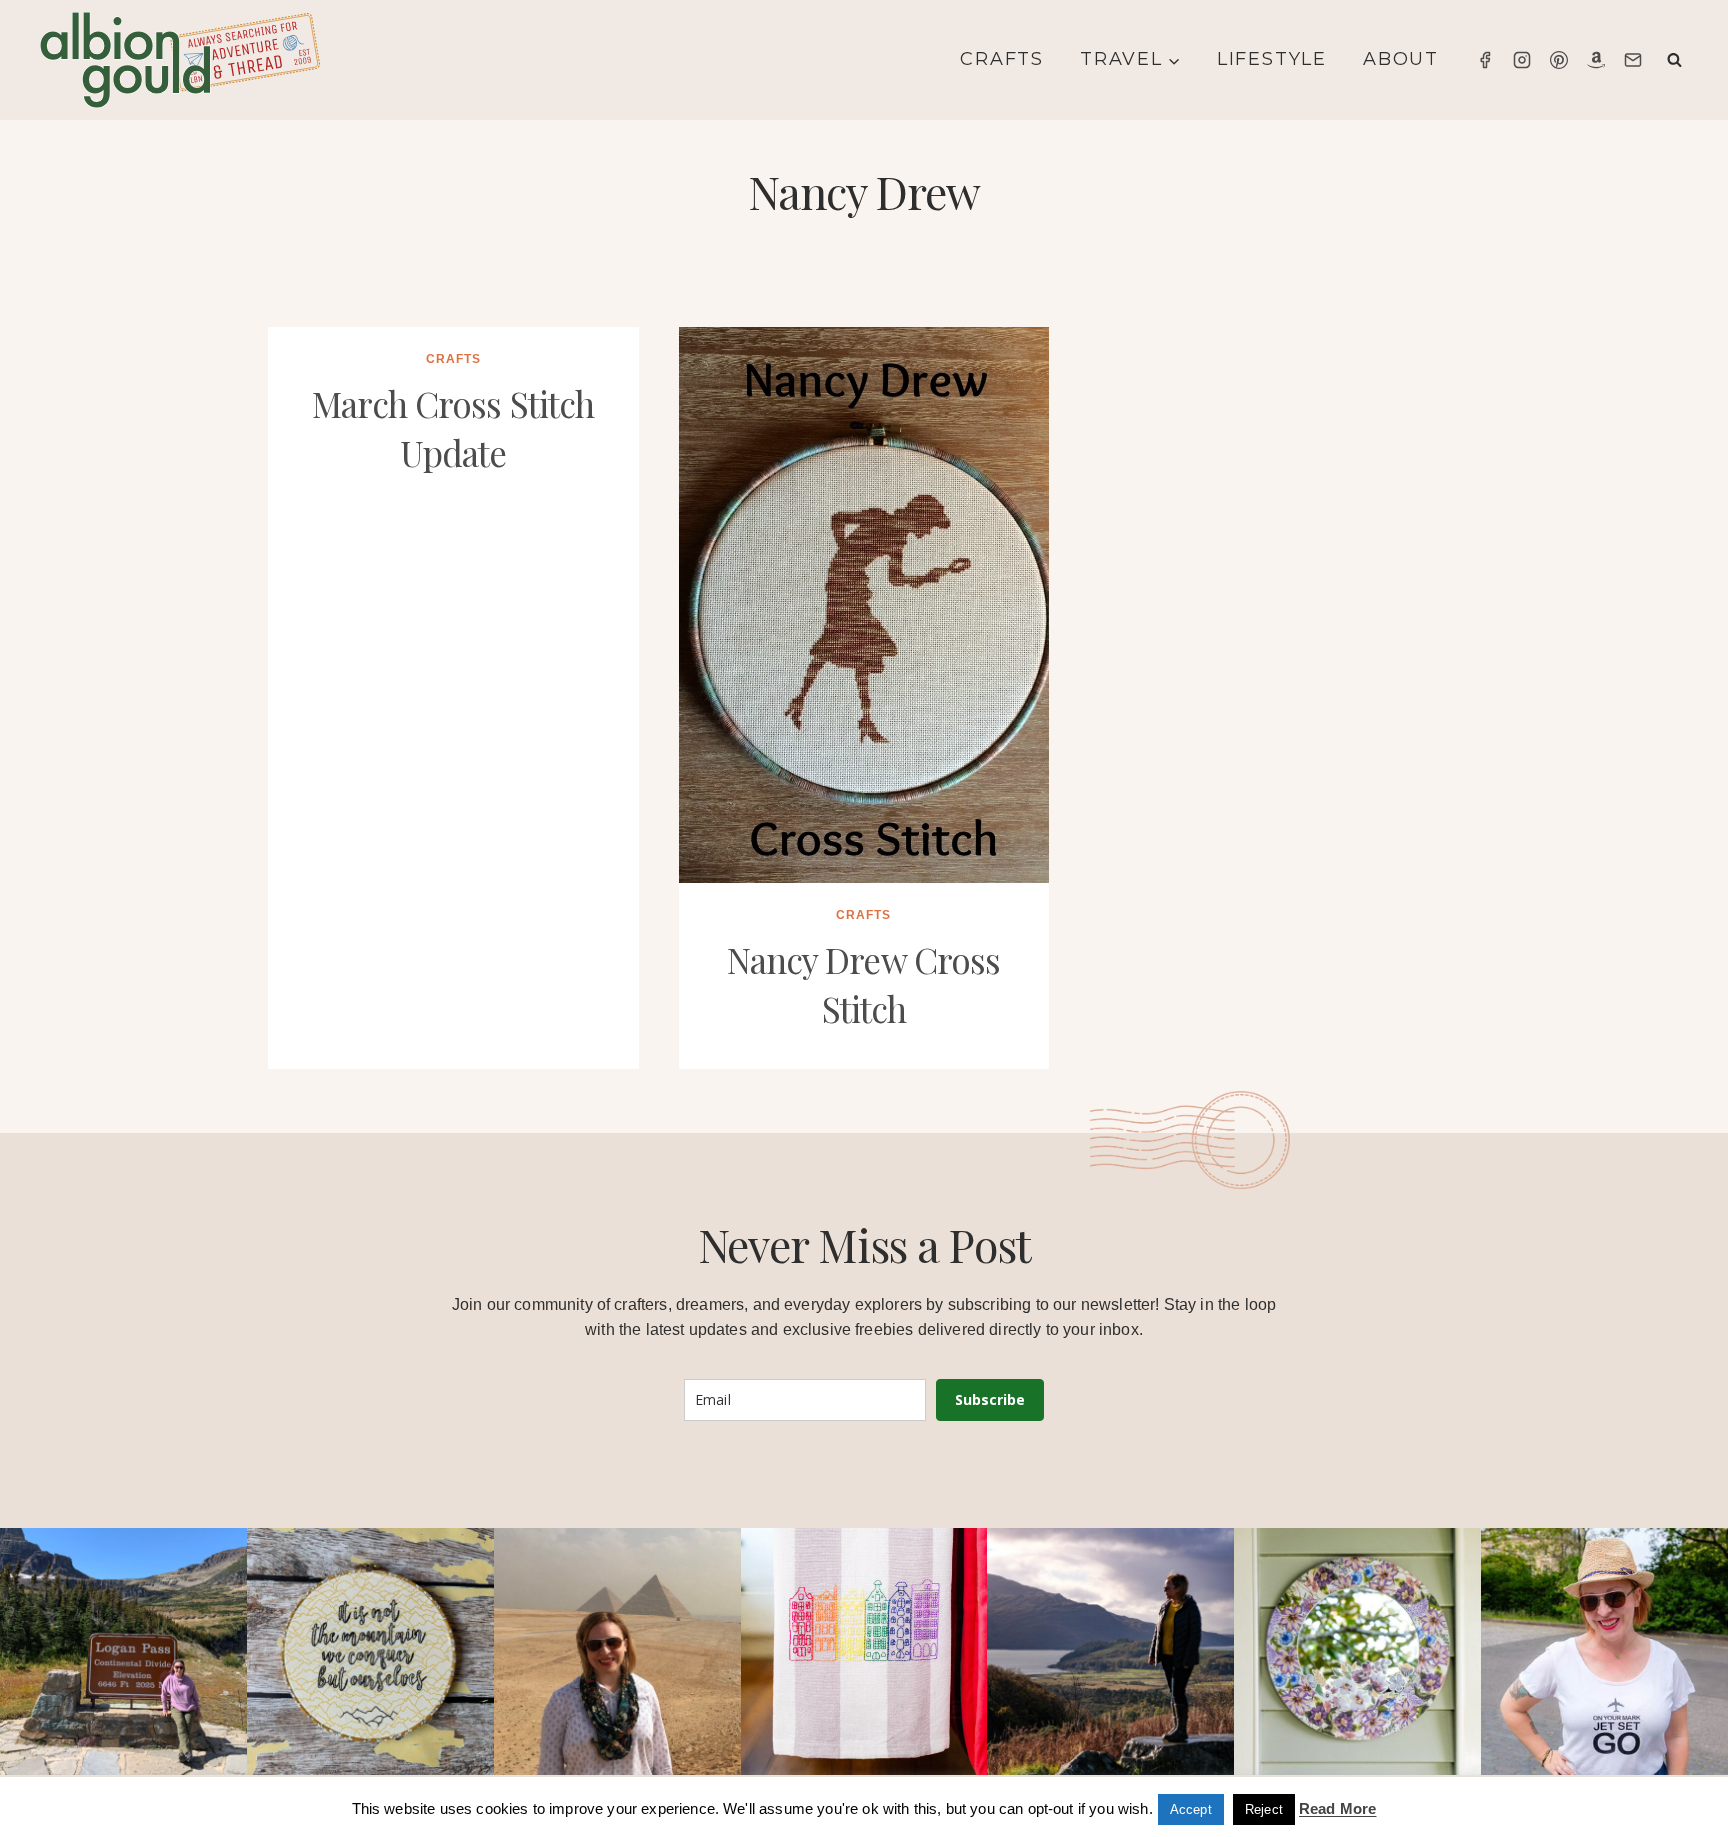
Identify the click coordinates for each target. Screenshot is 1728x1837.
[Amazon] (1596, 60)
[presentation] (864, 605)
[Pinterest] (1559, 60)
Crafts (1002, 59)
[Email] (1633, 60)
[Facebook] (1485, 60)
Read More (1337, 1808)
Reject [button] (1264, 1809)
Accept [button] (1191, 1809)
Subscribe (990, 1399)
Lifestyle (1272, 59)
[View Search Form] (1674, 60)
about (1401, 59)
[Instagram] (1522, 60)
